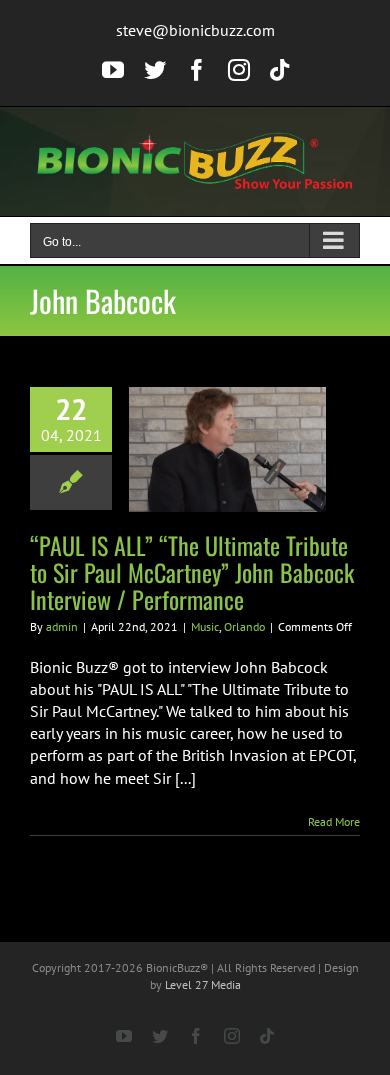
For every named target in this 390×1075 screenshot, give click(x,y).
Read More (334, 821)
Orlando (244, 626)
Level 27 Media (203, 984)
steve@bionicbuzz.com (195, 30)
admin (62, 626)
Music (205, 626)
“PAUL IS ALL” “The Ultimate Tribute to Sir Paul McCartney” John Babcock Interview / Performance (192, 572)
